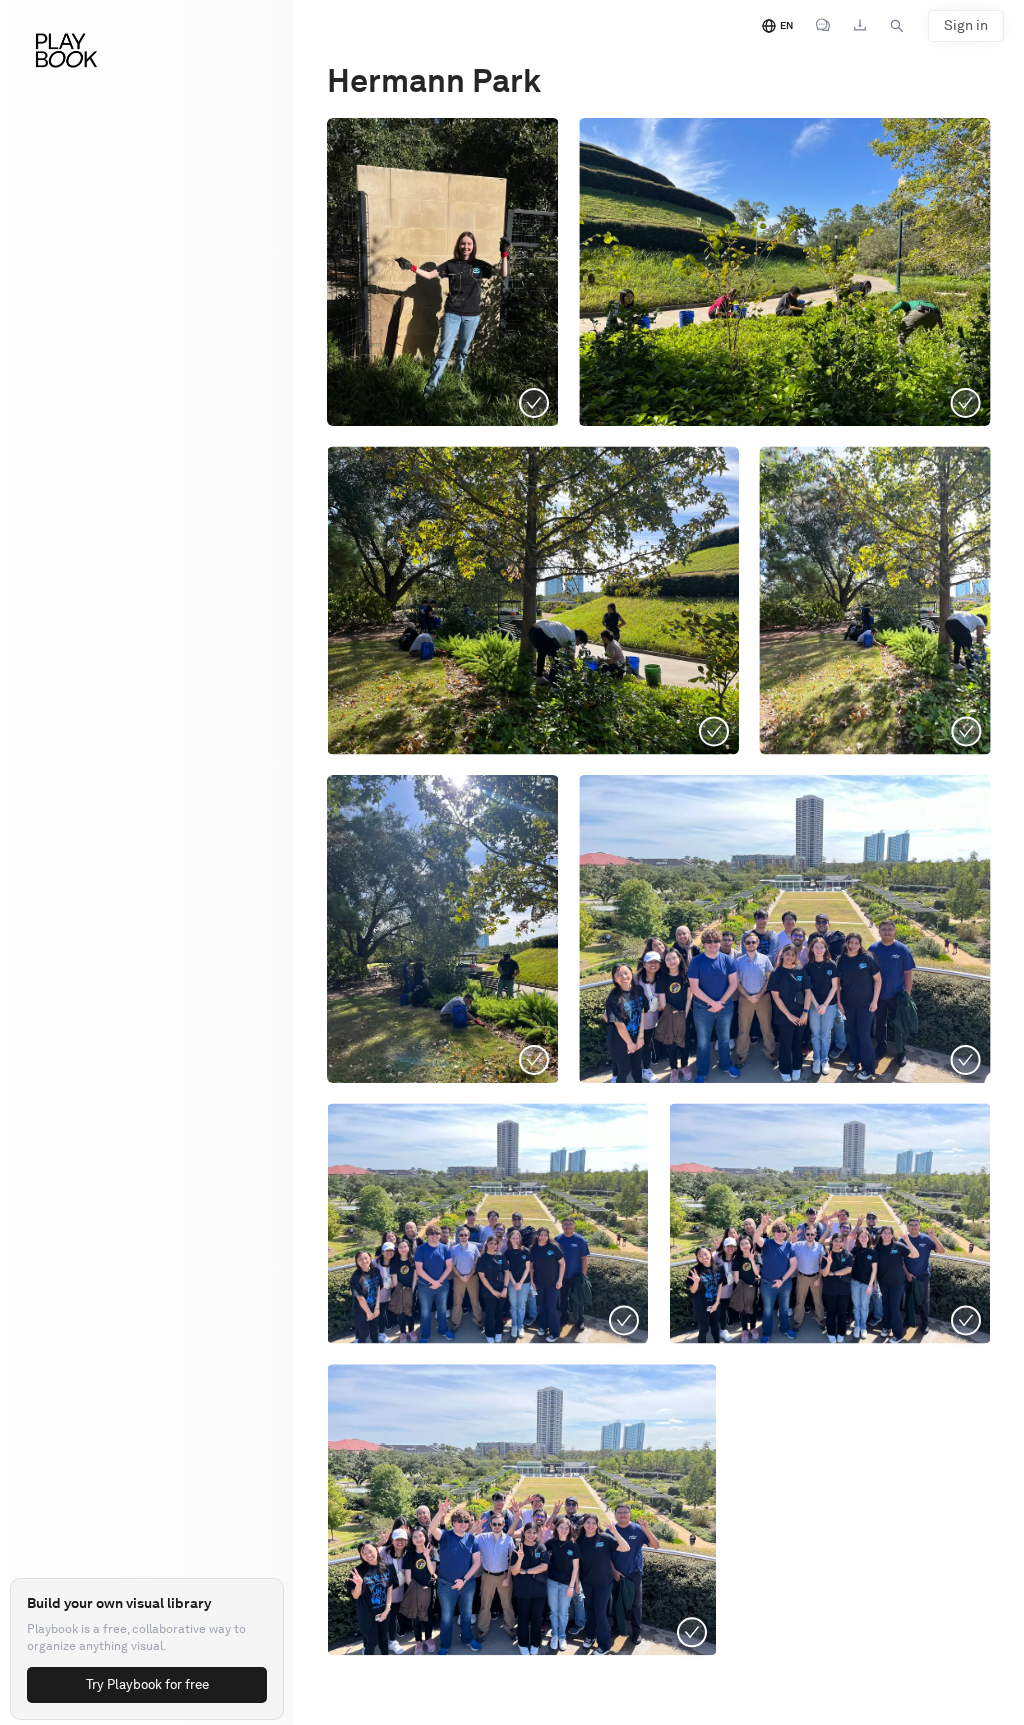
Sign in (966, 25)
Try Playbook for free (147, 1684)
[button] (533, 600)
